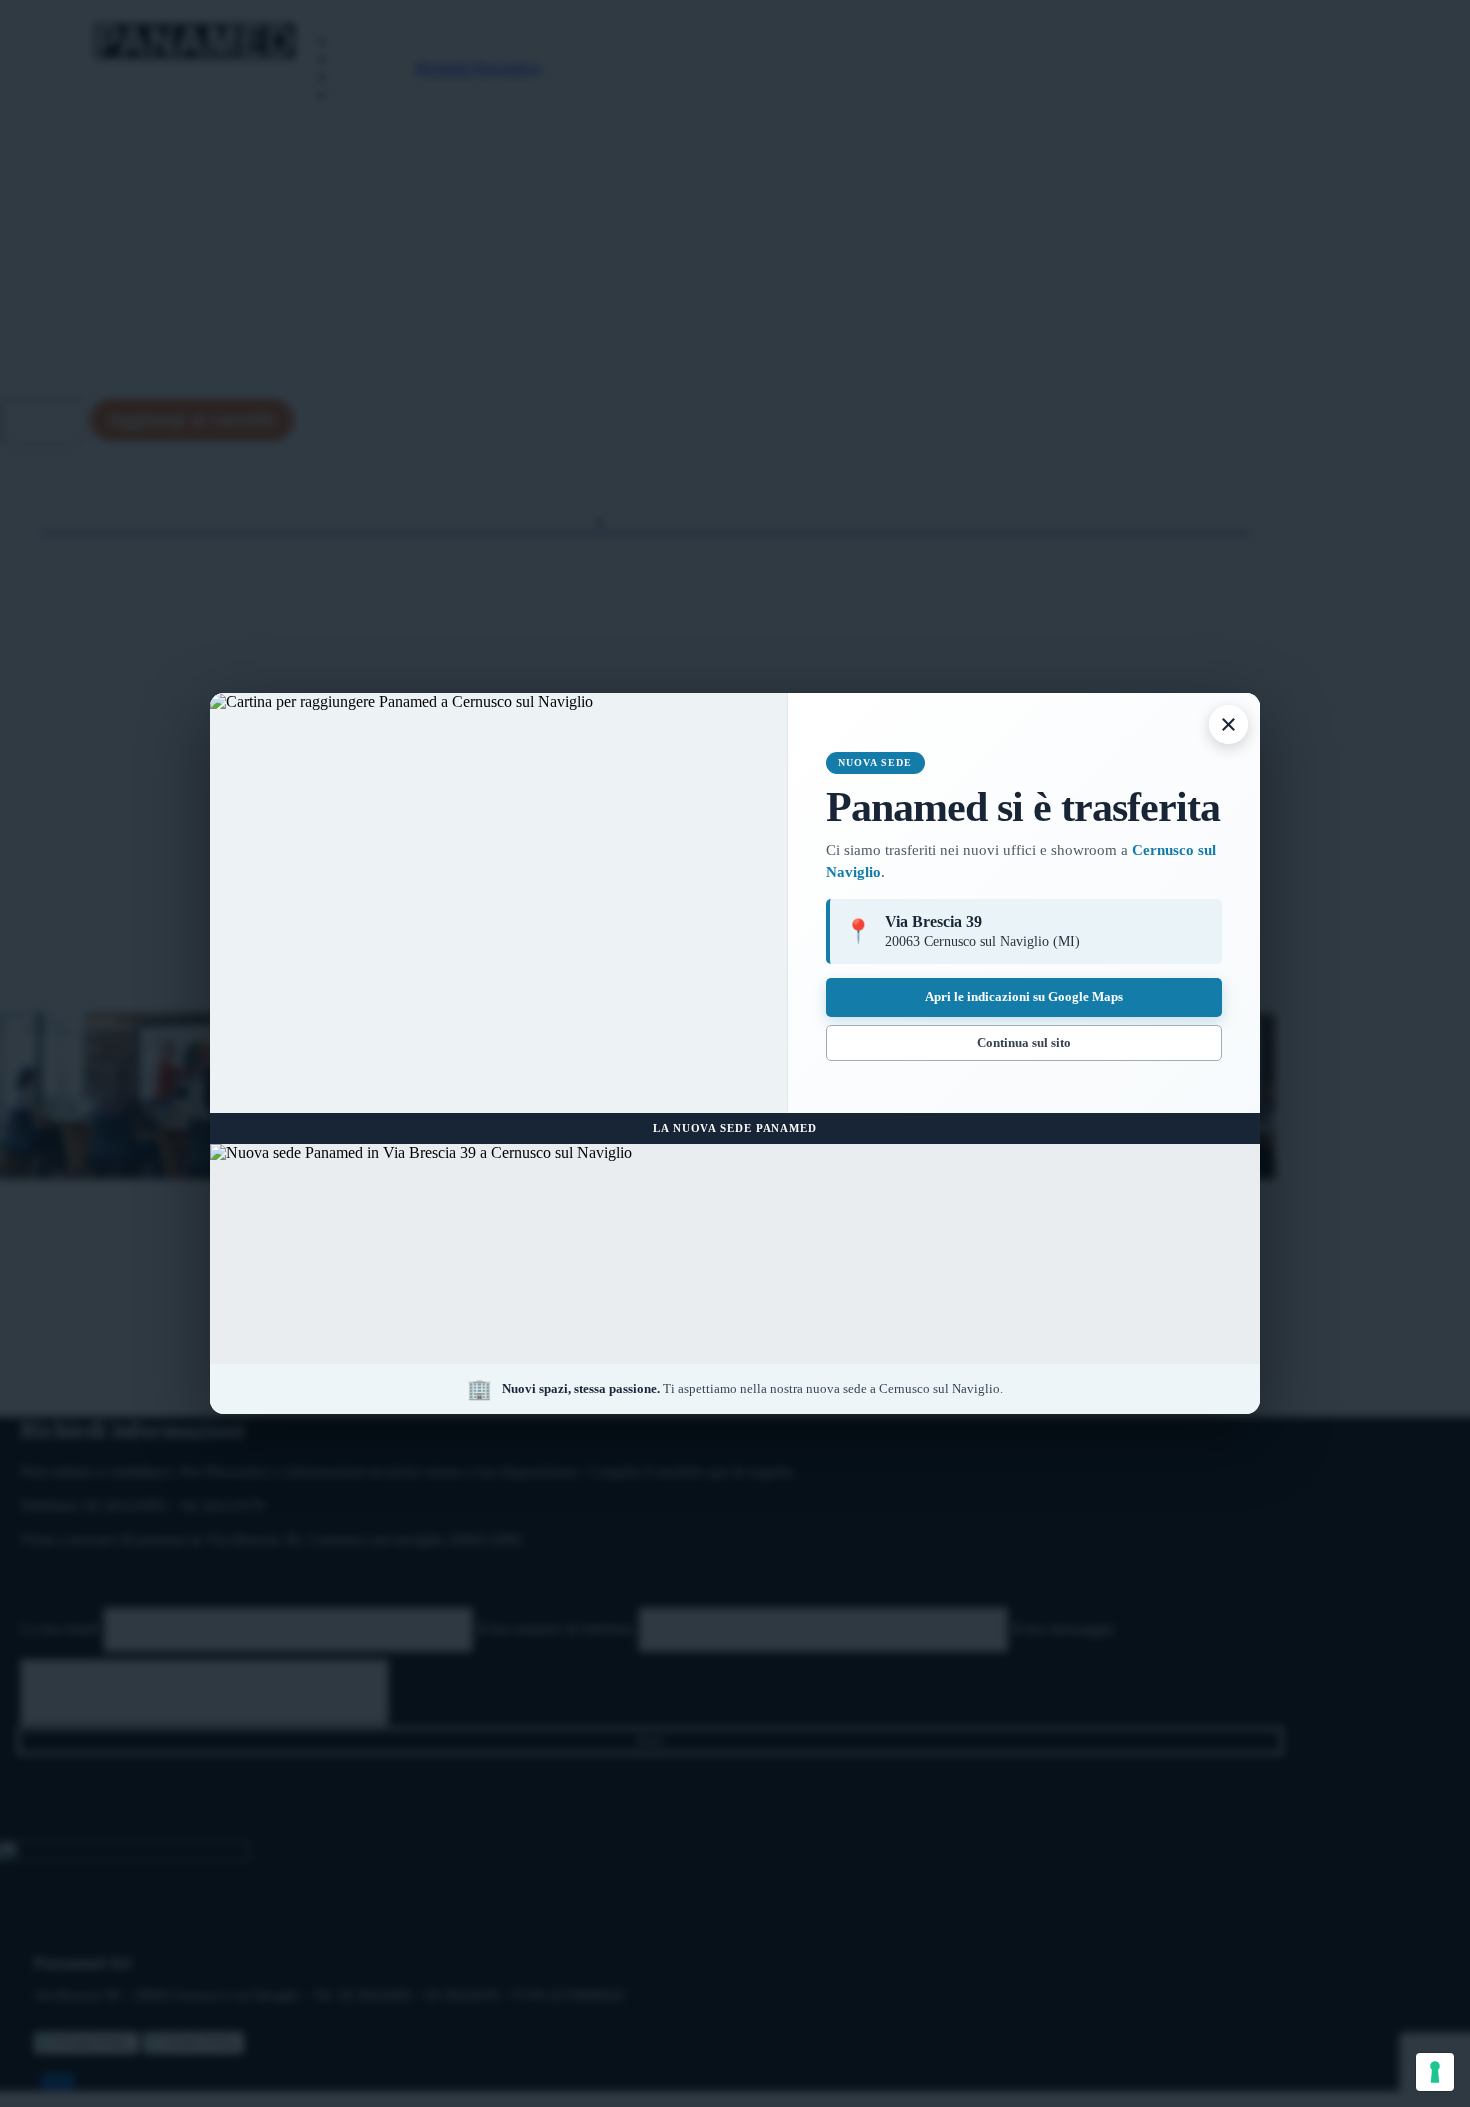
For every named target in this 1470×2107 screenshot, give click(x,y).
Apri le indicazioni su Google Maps (1024, 996)
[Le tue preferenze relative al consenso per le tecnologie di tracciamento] (1435, 2072)
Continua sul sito (1024, 1042)
